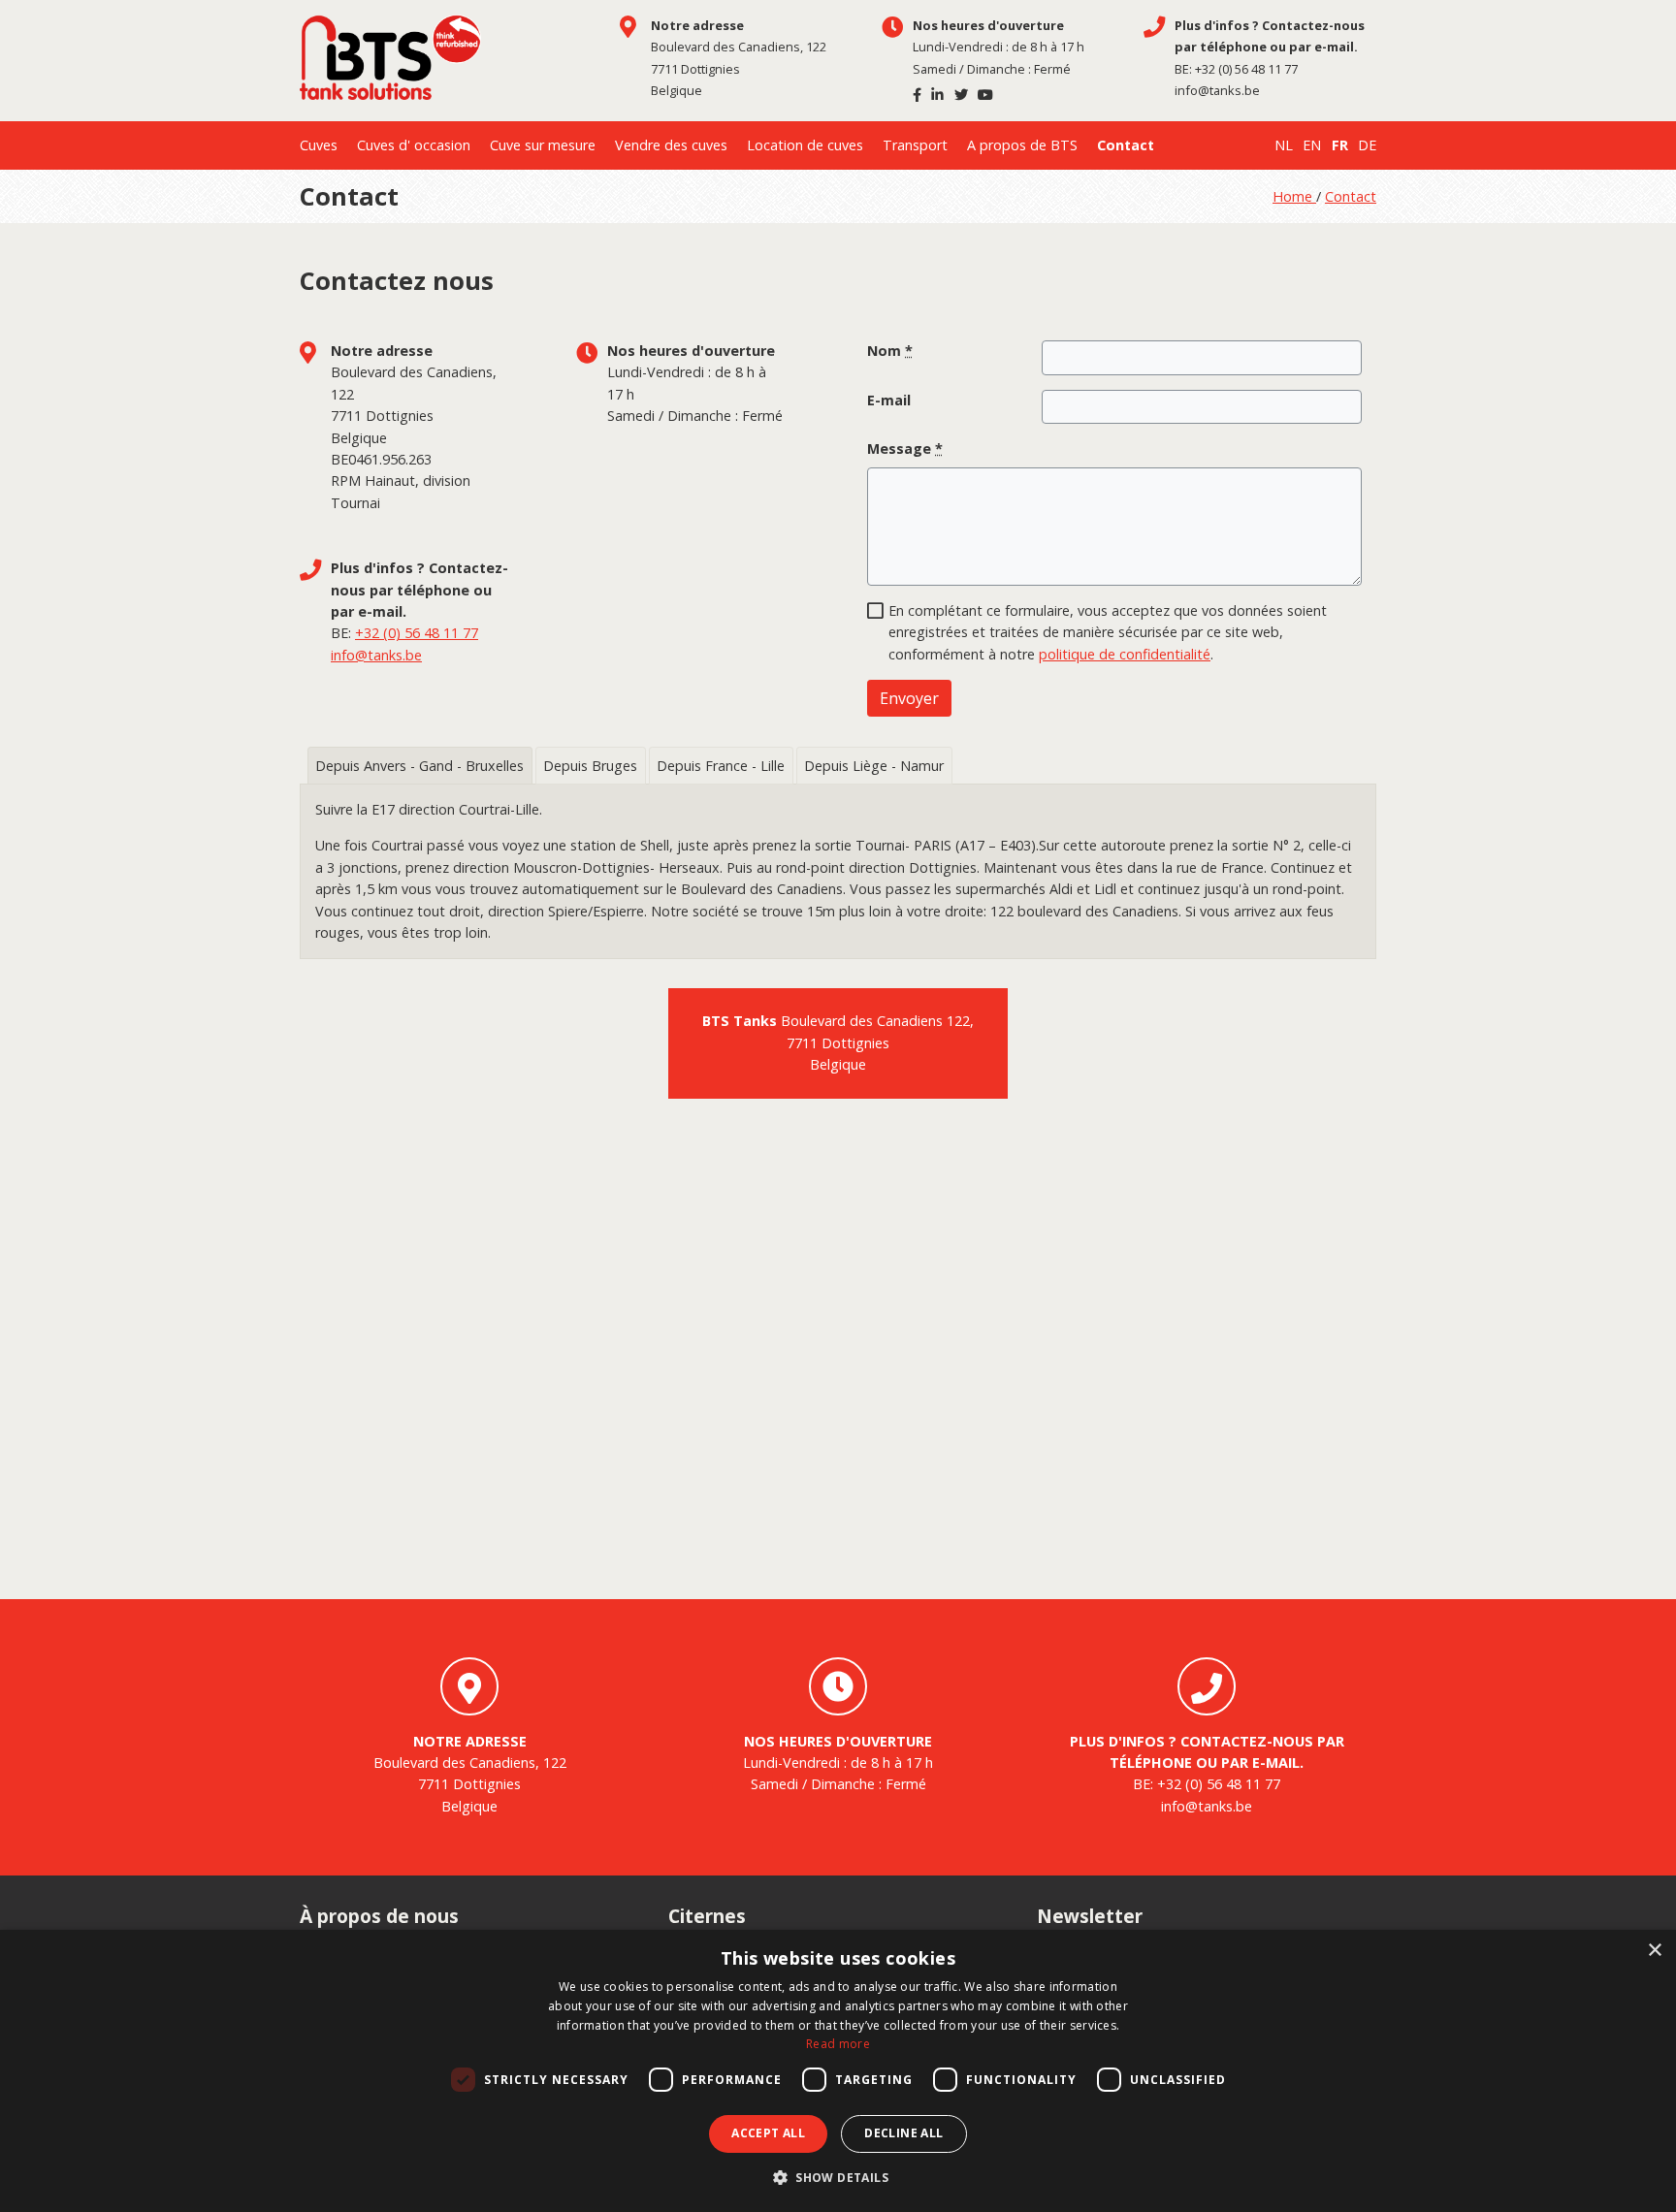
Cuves (319, 145)
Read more (838, 2044)
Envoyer (909, 698)
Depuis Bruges (590, 766)
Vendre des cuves (671, 145)
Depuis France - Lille (721, 766)
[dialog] (838, 2071)
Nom (890, 351)
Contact (1126, 145)
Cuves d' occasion (414, 145)
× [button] (1654, 1951)
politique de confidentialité (1125, 654)
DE (1367, 145)
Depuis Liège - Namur (874, 766)
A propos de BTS (1022, 145)
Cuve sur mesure (543, 145)
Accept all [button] (768, 2133)
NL (1284, 145)
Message (905, 449)
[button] (838, 2178)
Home (1294, 196)
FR (1340, 145)
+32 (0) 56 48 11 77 (1246, 69)
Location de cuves (805, 145)
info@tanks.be (1217, 90)
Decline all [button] (903, 2133)
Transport (915, 145)
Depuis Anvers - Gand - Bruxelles (419, 766)
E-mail (889, 400)
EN (1312, 145)
